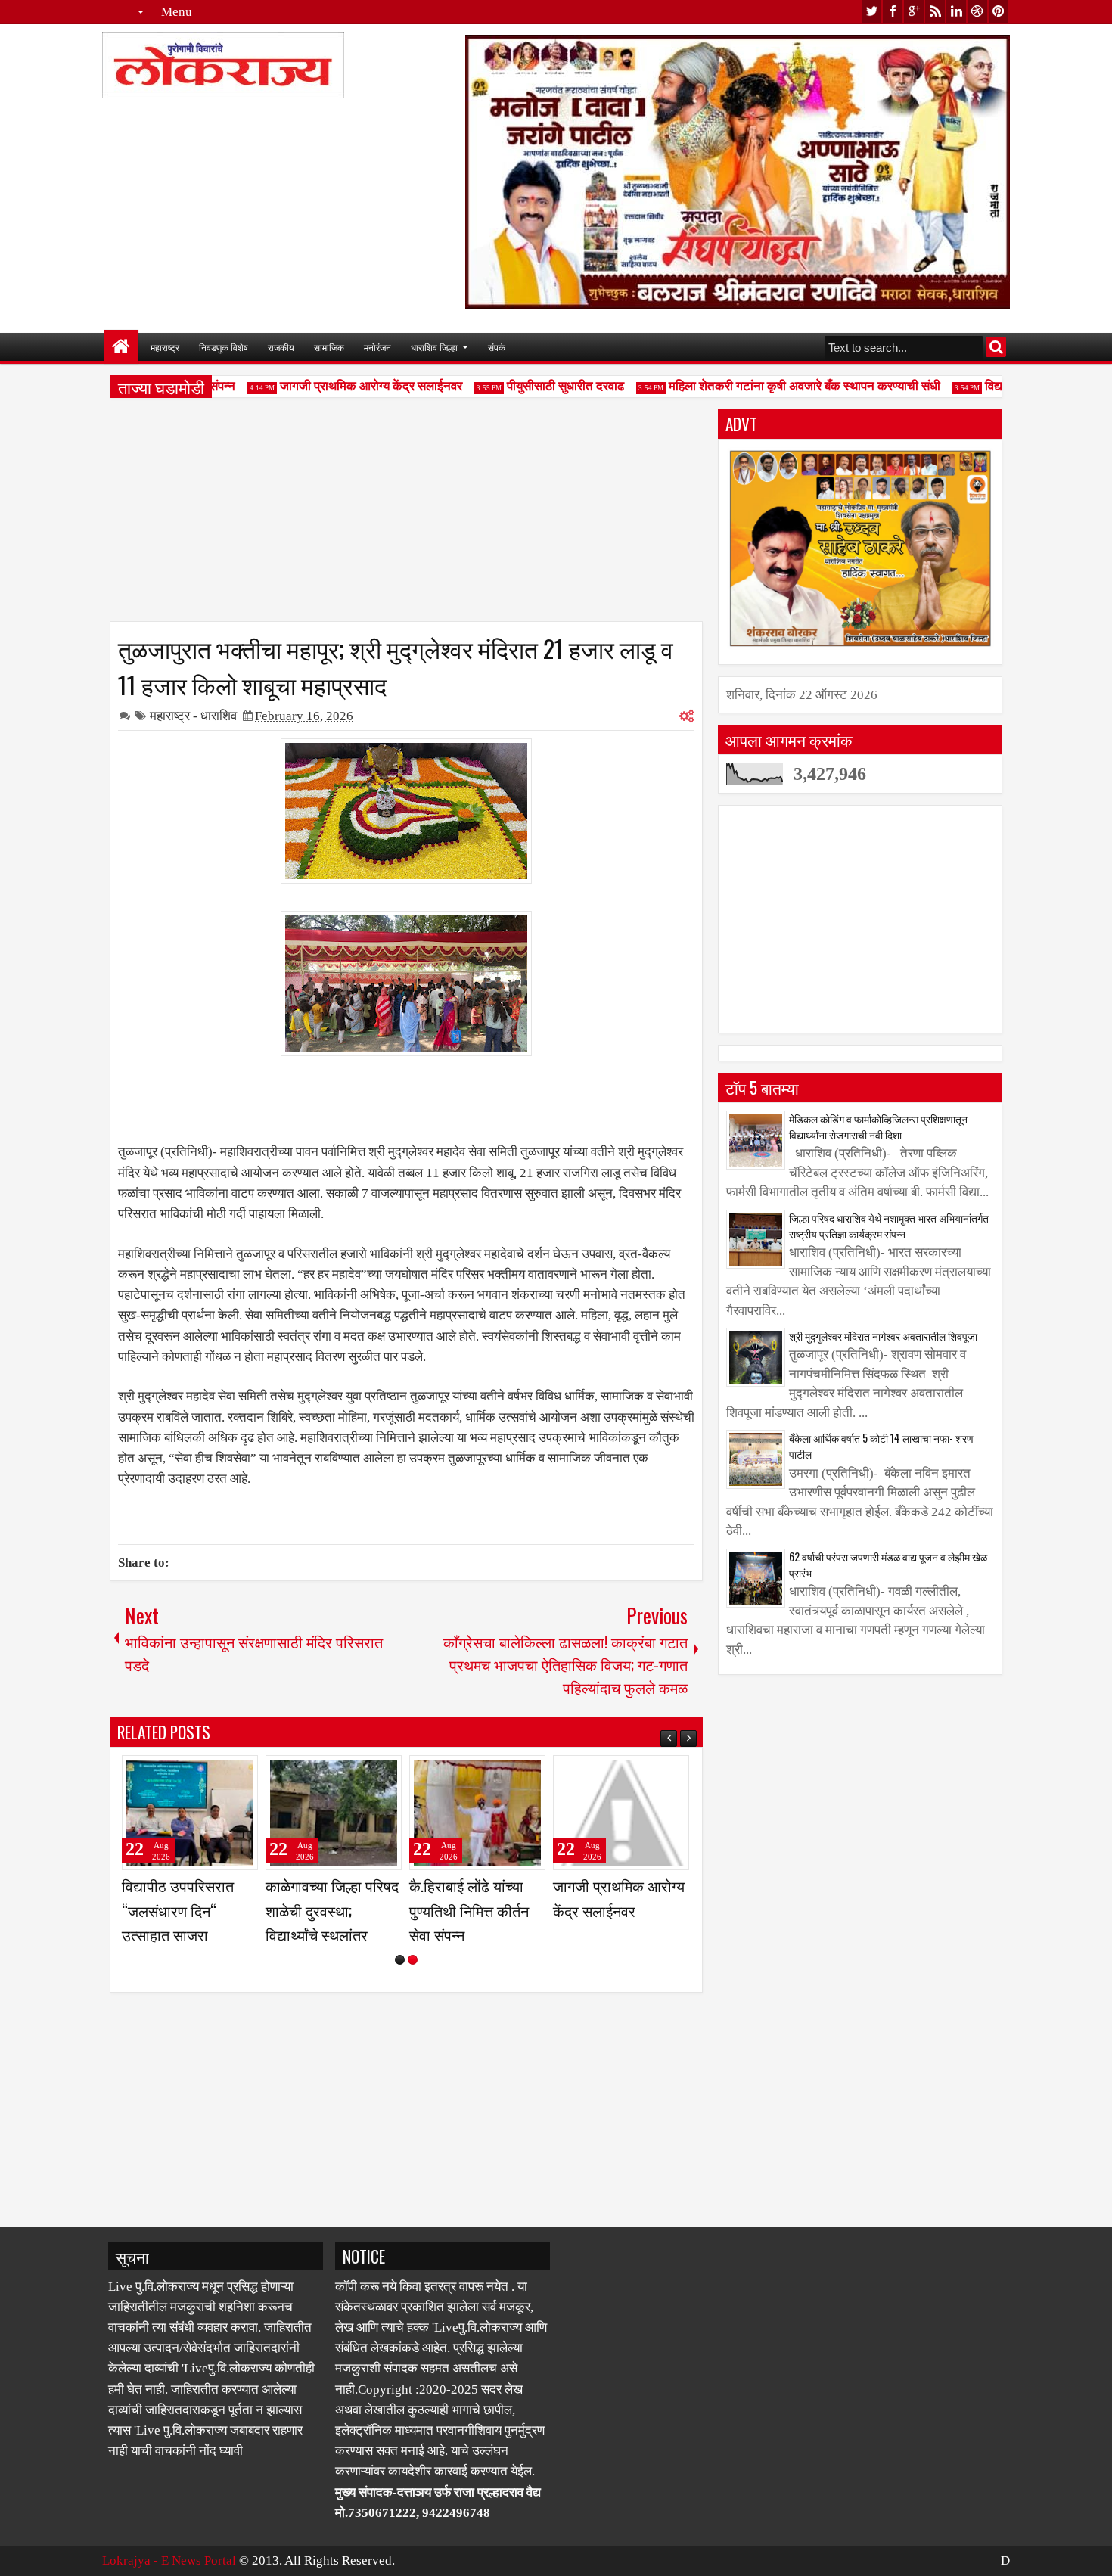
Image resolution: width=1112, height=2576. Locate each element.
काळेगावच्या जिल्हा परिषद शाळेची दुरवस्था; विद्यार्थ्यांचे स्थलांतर (332, 1909)
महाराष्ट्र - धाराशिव (193, 716)
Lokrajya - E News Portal (169, 2560)
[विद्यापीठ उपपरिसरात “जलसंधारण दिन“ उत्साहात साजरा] (190, 1813)
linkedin (956, 12)
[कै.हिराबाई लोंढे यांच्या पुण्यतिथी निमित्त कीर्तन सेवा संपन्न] (477, 1813)
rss (935, 12)
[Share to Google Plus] (241, 1773)
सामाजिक (329, 347)
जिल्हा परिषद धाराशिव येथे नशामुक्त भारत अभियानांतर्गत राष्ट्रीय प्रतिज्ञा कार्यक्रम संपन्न (889, 1226)
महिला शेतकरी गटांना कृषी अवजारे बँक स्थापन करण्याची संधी (780, 386)
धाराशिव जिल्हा (434, 347)
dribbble (977, 12)
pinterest (999, 12)
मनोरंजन (377, 347)
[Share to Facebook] (208, 1773)
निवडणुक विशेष (224, 347)
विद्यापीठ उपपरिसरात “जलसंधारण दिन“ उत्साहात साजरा (178, 1909)
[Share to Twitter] (225, 1773)
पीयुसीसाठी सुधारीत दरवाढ (541, 386)
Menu (177, 12)
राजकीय (281, 347)
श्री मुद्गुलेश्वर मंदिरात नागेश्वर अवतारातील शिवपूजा (883, 1336)
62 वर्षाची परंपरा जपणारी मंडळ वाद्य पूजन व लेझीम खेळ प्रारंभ (888, 1565)
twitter (871, 12)
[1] (400, 1960)
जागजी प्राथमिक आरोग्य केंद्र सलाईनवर (347, 386)
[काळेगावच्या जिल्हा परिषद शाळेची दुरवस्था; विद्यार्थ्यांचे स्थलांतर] (334, 1813)
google (914, 12)
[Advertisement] (406, 515)
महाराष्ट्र (165, 347)
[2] (413, 1960)
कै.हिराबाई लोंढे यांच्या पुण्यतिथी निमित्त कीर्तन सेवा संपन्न (469, 1909)
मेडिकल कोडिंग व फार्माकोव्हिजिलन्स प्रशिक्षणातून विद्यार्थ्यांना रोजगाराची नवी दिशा (878, 1126)
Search (996, 347)
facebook (893, 12)
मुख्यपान (121, 347)
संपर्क (497, 347)
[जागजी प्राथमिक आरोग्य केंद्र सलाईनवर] (621, 1813)
